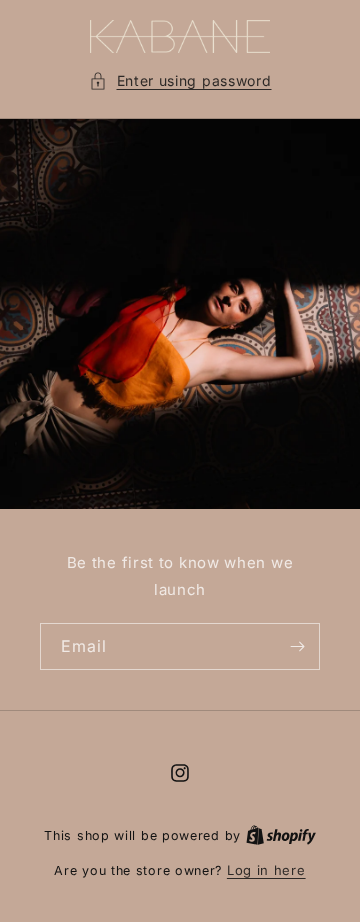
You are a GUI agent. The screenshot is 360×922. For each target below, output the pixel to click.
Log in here (266, 870)
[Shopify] (281, 835)
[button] (180, 80)
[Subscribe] (297, 646)
